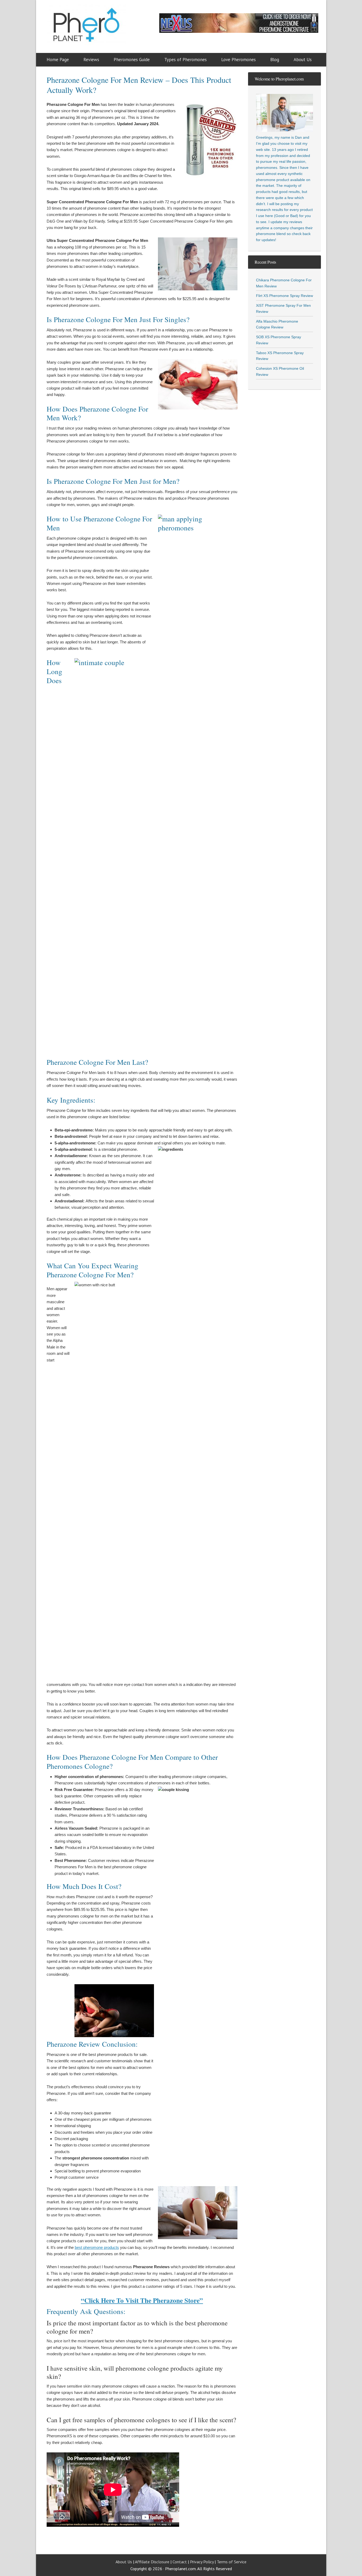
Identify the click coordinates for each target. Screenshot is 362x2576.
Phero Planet (93, 28)
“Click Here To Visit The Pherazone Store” (142, 2300)
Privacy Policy (202, 2562)
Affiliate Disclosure (152, 2562)
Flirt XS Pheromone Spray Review (284, 296)
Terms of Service (232, 2562)
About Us (124, 2562)
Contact (180, 2562)
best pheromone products (97, 2247)
